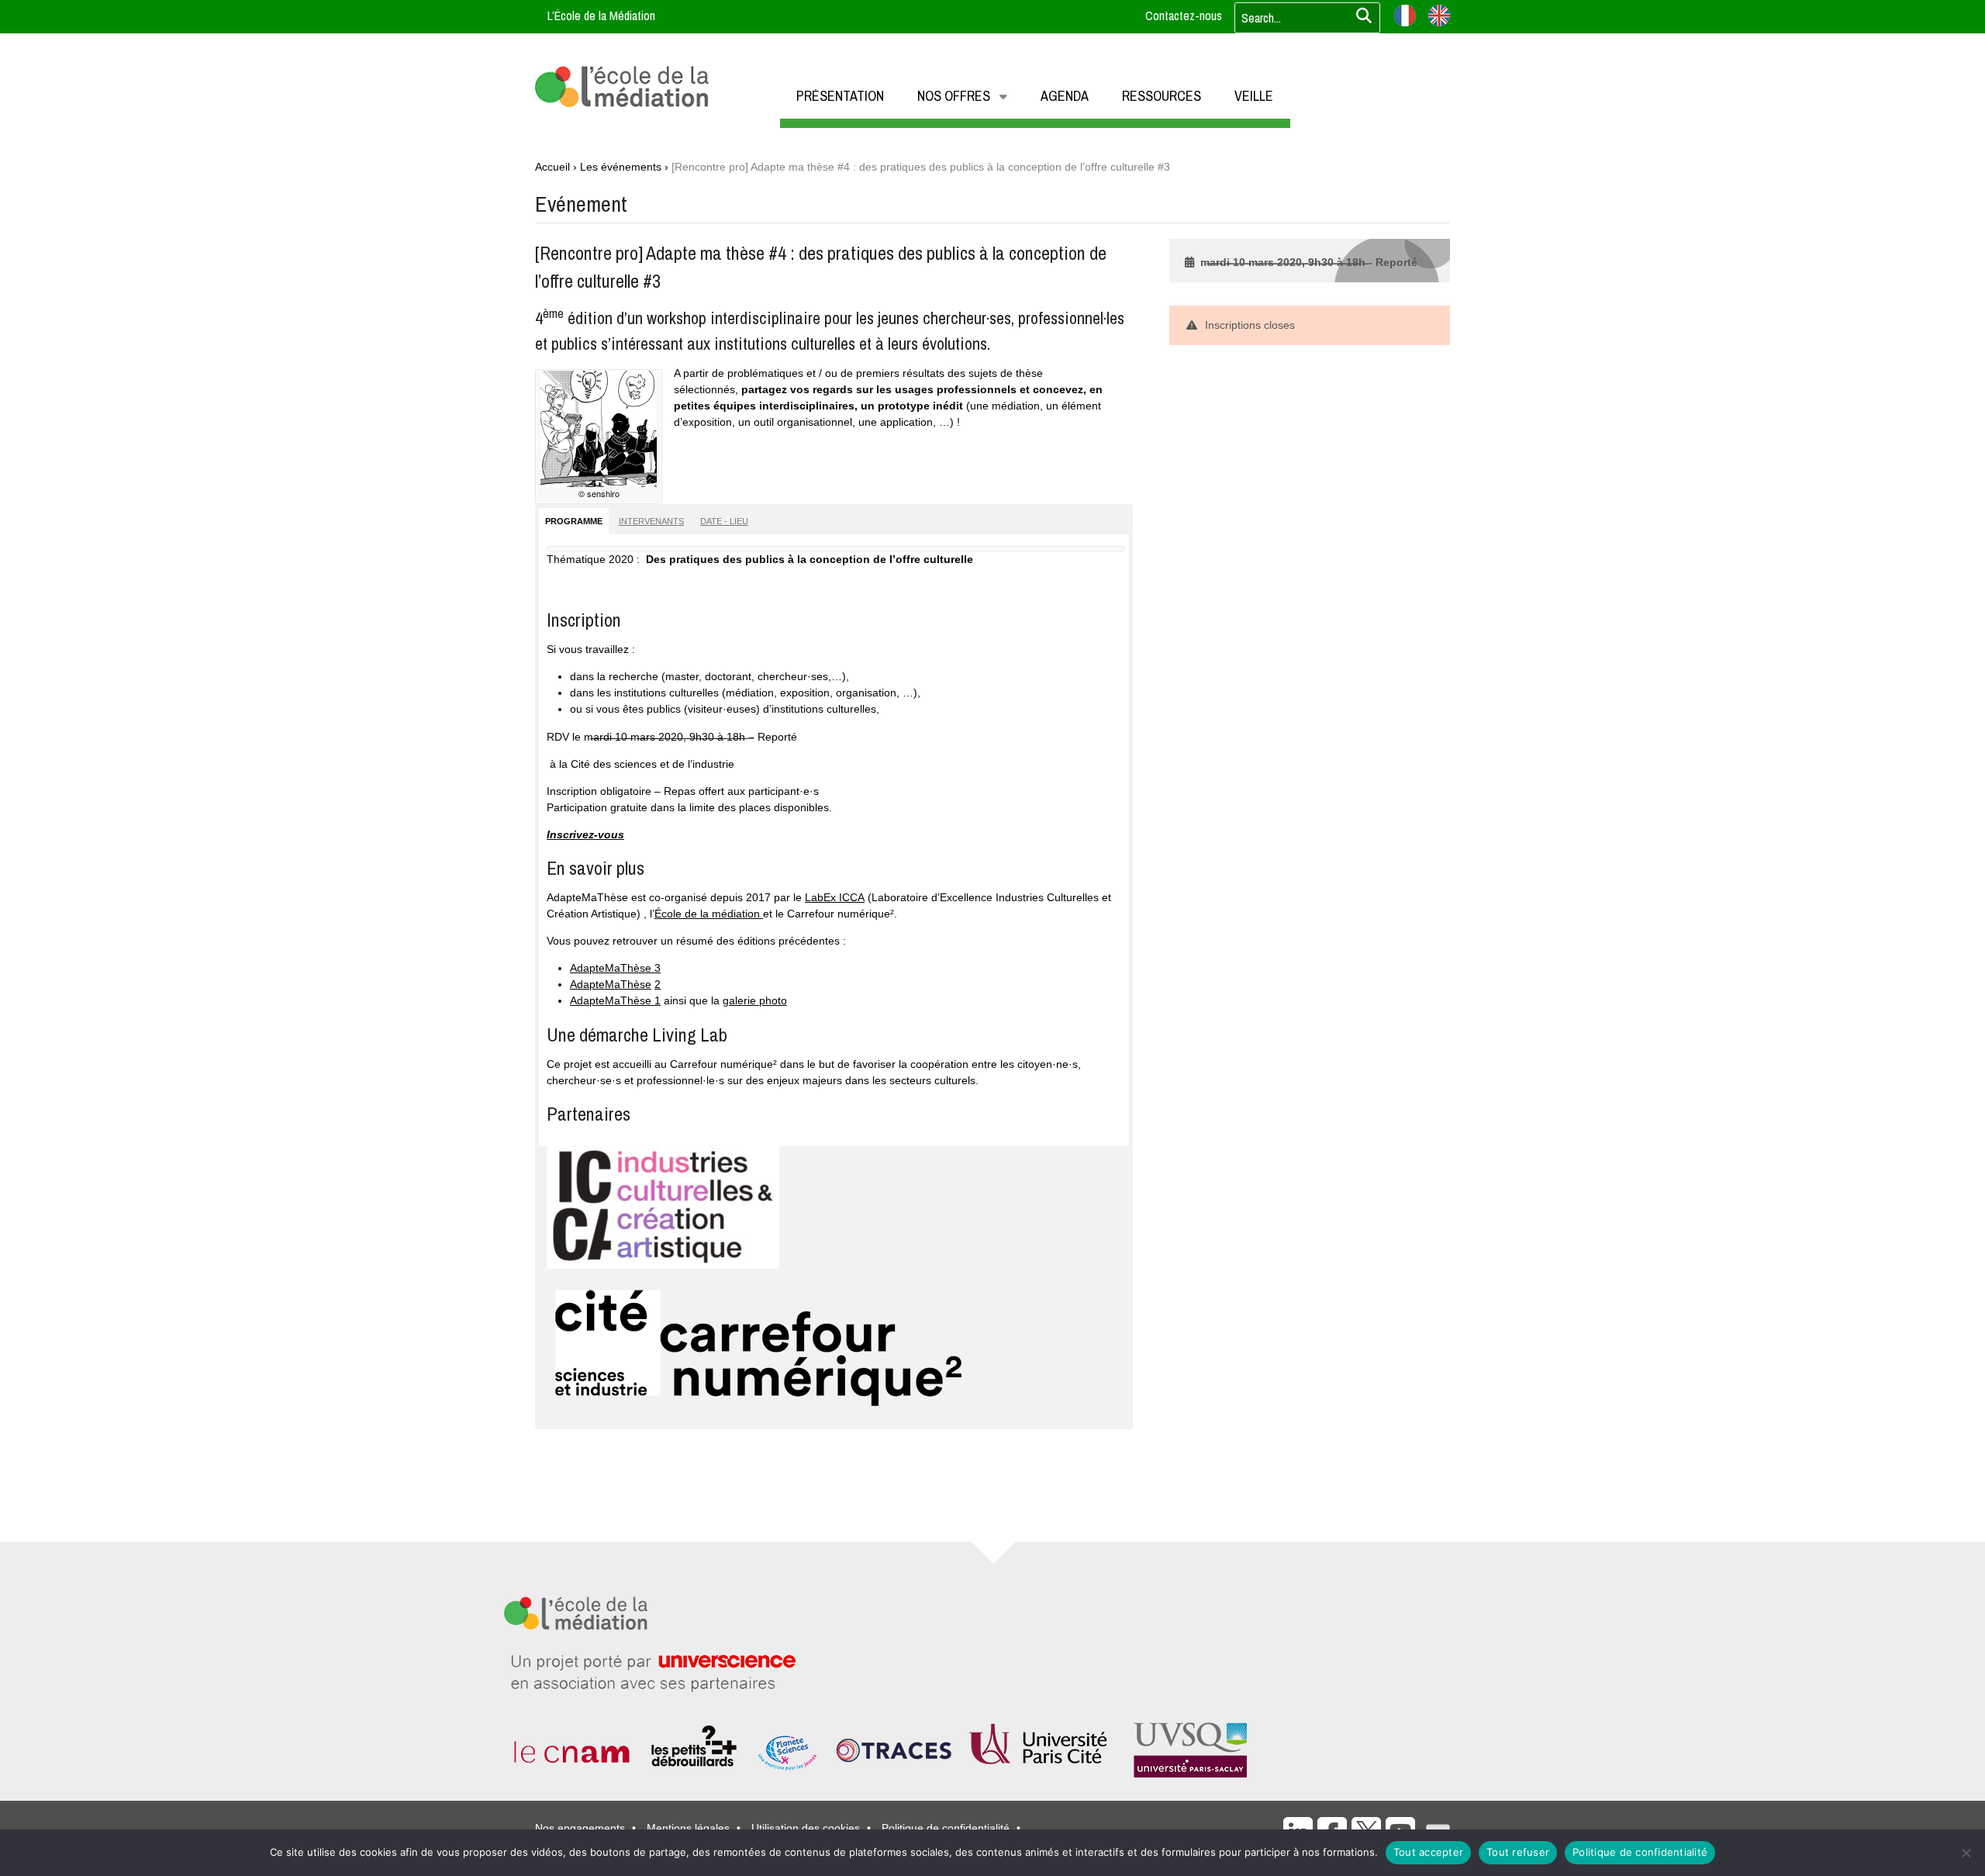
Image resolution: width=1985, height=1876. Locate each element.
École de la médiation (709, 914)
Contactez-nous (1184, 16)
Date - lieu (724, 521)
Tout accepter (1428, 1852)
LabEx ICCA (835, 897)
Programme (574, 521)
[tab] (574, 521)
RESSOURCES (1162, 96)
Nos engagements (580, 1828)
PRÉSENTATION (840, 96)
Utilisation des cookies (806, 1828)
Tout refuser (1518, 1852)
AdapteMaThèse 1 (615, 1000)
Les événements (621, 167)
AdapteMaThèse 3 (615, 968)
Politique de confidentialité (946, 1828)
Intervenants (651, 521)
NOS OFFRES (954, 96)
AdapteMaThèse (611, 984)
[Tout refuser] (1966, 1853)
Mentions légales (688, 1828)
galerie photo (755, 1000)
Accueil (552, 167)
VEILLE (1254, 96)
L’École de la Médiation (601, 16)
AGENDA (1065, 96)
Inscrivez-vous (585, 834)
